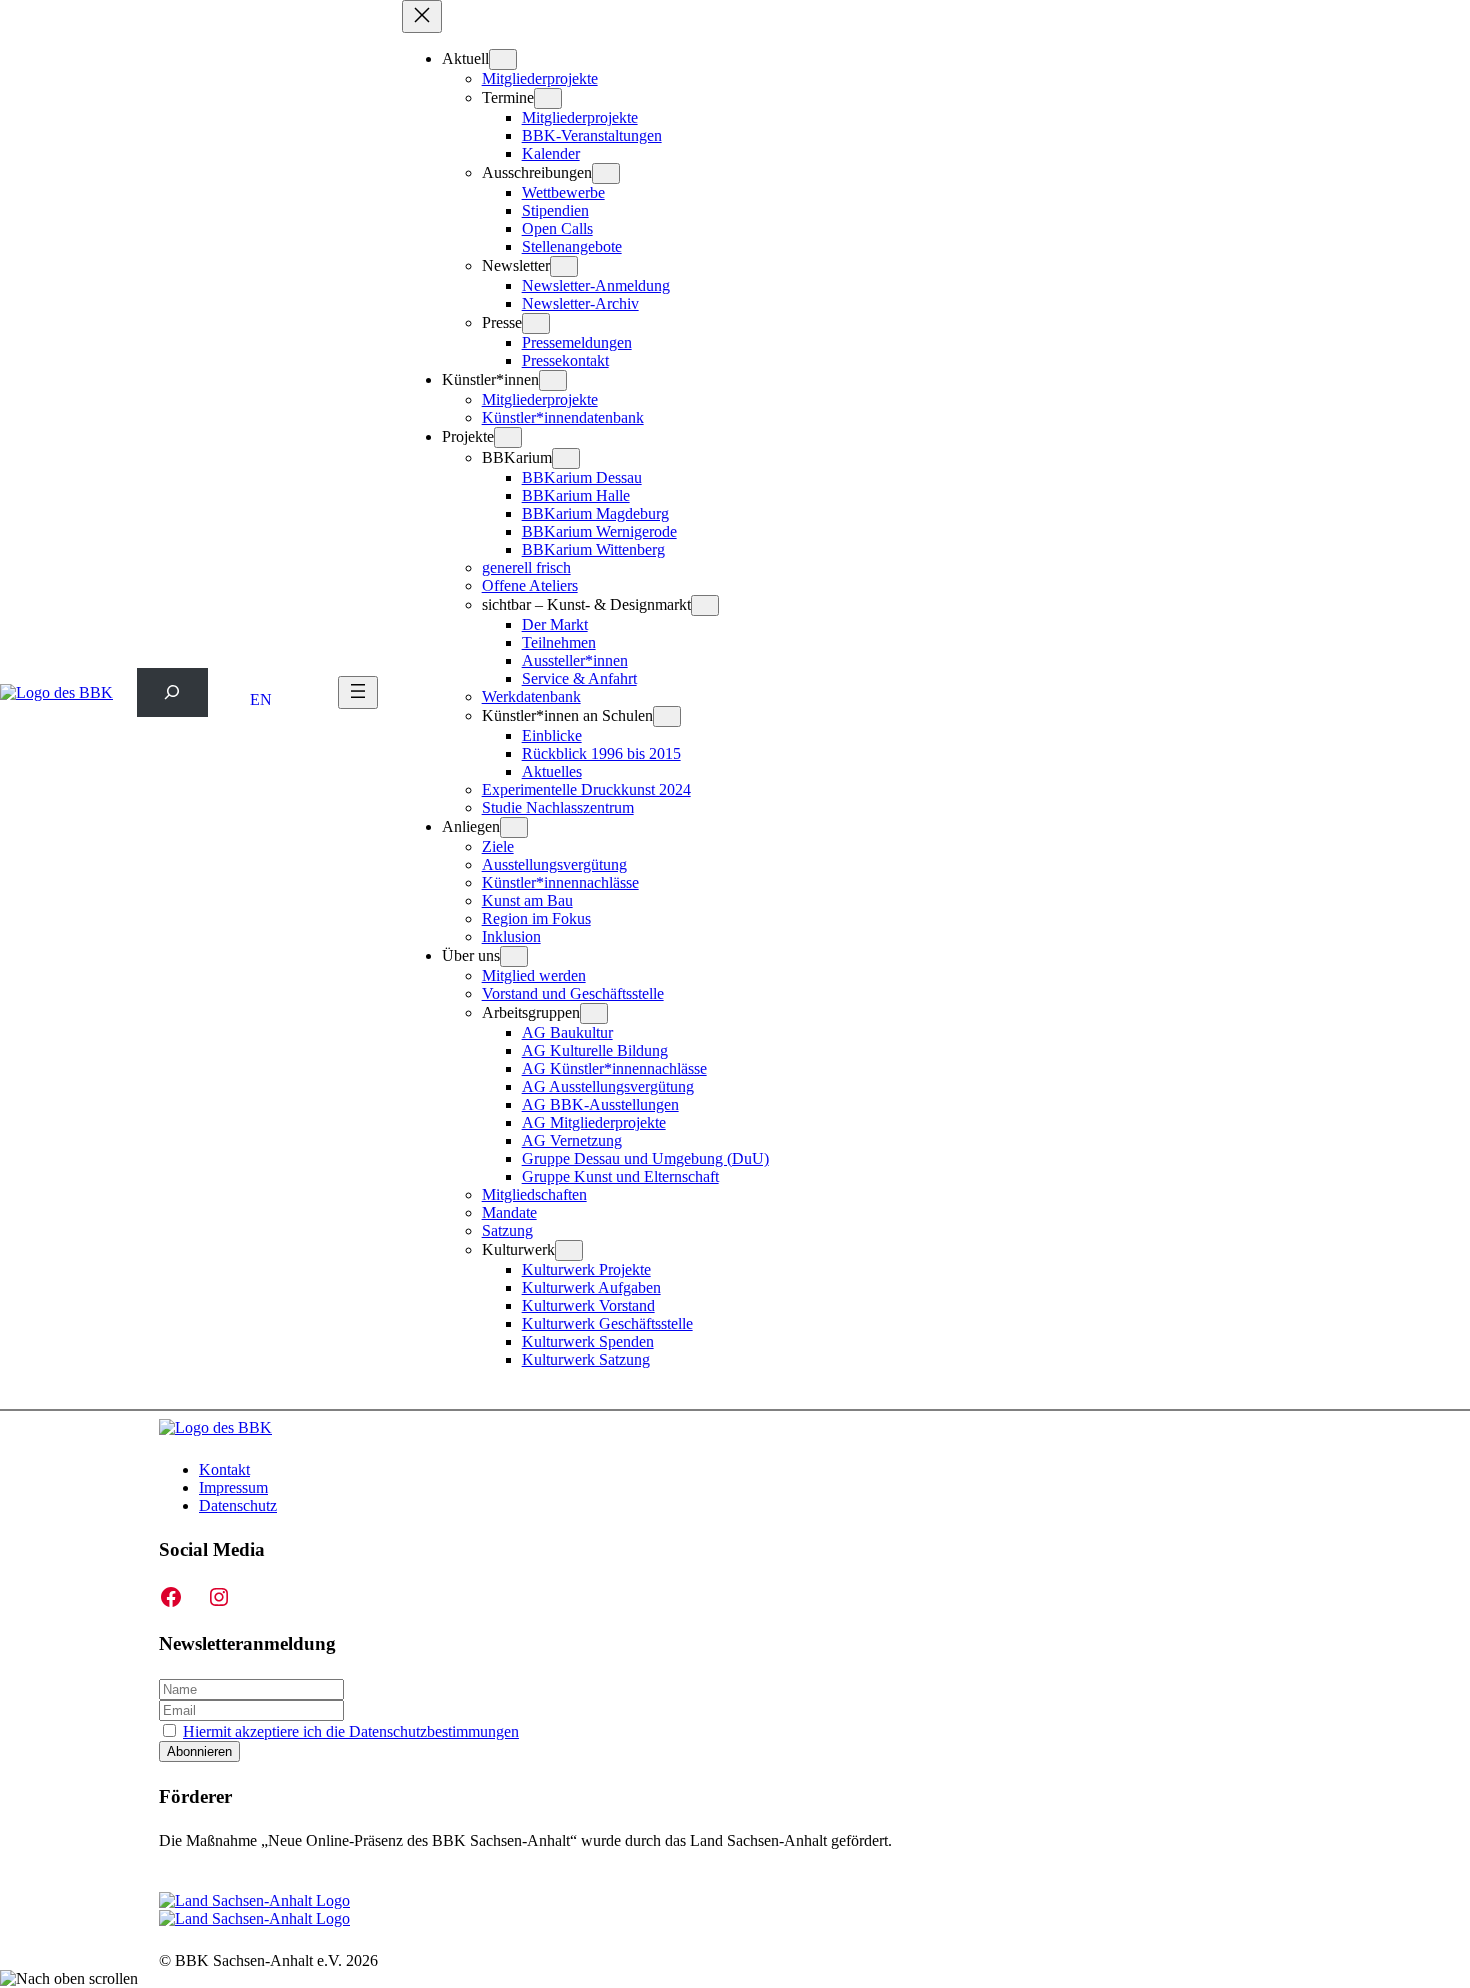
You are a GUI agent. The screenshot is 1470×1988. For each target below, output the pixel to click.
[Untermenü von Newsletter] (564, 266)
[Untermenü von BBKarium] (566, 458)
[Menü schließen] (422, 16)
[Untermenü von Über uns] (514, 956)
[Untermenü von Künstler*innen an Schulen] (667, 716)
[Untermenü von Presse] (536, 323)
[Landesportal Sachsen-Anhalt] (254, 1909)
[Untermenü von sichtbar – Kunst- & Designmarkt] (705, 605)
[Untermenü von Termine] (548, 98)
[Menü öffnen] (358, 692)
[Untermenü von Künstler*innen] (553, 380)
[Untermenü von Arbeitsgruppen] (594, 1013)
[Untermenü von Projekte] (508, 437)
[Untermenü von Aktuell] (503, 59)
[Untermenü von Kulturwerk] (569, 1250)
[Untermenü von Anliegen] (514, 827)
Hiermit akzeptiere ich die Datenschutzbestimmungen (351, 1731)
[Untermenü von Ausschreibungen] (606, 173)
